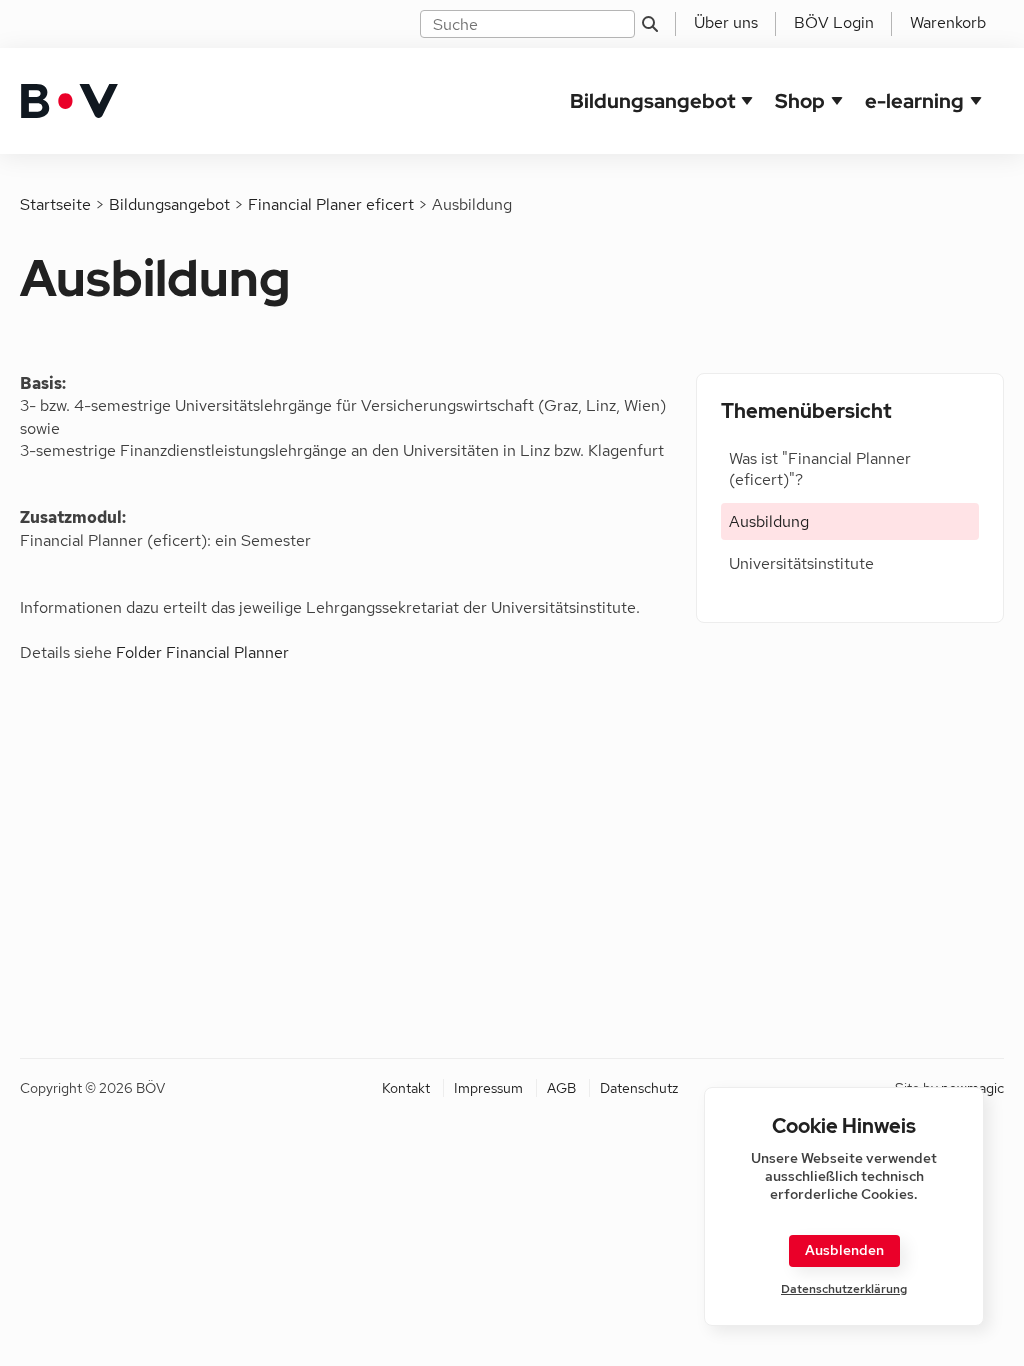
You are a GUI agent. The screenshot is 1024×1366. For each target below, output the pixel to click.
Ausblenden (844, 1250)
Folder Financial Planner (202, 652)
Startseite (55, 204)
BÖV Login (834, 22)
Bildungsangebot (652, 101)
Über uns (726, 22)
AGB (561, 1088)
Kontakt (406, 1088)
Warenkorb (948, 22)
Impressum (488, 1088)
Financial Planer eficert (331, 204)
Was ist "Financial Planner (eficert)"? (820, 469)
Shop (800, 101)
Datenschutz (639, 1088)
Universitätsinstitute (801, 563)
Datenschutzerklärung (844, 1289)
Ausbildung (769, 521)
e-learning (914, 101)
